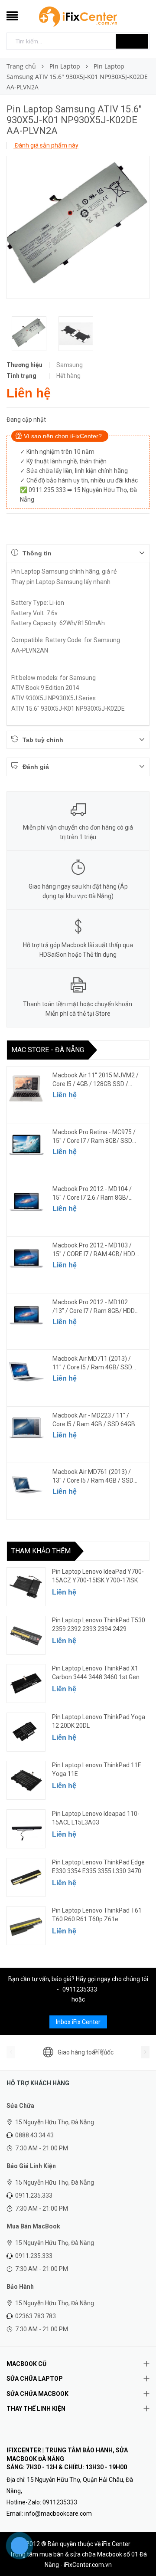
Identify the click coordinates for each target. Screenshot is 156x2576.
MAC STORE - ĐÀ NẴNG (48, 1050)
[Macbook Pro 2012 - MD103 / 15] (26, 1258)
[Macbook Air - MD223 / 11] (26, 1428)
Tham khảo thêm (41, 1551)
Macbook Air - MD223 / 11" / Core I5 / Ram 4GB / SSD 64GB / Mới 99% (96, 1420)
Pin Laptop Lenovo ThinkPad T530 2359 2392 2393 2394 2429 (99, 1624)
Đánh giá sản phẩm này (46, 145)
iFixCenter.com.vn (88, 2565)
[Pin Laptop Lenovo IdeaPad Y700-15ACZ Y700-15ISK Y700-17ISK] (26, 1587)
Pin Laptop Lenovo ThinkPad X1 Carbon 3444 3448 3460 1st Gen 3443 (96, 1673)
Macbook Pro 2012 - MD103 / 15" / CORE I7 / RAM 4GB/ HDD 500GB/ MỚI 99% (94, 1250)
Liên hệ (65, 1095)
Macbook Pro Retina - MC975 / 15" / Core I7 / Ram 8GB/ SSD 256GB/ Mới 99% (94, 1137)
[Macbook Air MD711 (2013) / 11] (26, 1372)
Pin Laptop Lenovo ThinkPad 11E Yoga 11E (97, 1769)
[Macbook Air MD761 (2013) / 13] (26, 1485)
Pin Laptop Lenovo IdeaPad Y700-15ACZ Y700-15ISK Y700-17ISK (98, 1576)
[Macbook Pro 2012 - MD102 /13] (26, 1315)
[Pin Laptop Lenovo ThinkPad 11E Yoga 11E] (26, 1780)
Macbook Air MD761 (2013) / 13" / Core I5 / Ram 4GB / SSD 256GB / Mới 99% (93, 1477)
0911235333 (80, 1989)
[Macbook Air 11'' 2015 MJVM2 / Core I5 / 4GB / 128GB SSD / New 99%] (26, 1088)
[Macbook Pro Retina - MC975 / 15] (26, 1145)
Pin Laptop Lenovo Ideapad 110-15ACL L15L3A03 (96, 1818)
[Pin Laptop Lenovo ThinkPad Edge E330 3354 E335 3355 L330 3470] (26, 1877)
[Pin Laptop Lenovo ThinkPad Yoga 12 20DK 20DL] (26, 1732)
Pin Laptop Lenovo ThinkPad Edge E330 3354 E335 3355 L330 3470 (98, 1867)
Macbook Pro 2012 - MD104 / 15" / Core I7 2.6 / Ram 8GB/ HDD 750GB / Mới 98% (92, 1194)
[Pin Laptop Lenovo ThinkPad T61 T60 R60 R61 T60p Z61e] (26, 1926)
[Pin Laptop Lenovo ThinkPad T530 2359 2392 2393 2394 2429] (26, 1635)
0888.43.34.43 (34, 2135)
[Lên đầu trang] (139, 2550)
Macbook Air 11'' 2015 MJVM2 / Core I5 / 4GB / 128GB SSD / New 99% (96, 1080)
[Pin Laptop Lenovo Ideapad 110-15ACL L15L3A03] (26, 1829)
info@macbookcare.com (58, 2514)
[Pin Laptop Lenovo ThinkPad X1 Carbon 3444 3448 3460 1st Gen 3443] (26, 1683)
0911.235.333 (34, 2195)
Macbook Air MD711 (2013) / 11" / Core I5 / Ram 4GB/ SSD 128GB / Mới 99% (92, 1363)
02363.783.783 (36, 2316)
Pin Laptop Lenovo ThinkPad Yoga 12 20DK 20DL (99, 1721)
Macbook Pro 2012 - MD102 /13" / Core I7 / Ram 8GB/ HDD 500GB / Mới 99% (94, 1307)
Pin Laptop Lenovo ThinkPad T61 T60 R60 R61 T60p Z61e (97, 1915)
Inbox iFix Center (78, 2022)
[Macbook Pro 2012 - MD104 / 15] (26, 1202)
